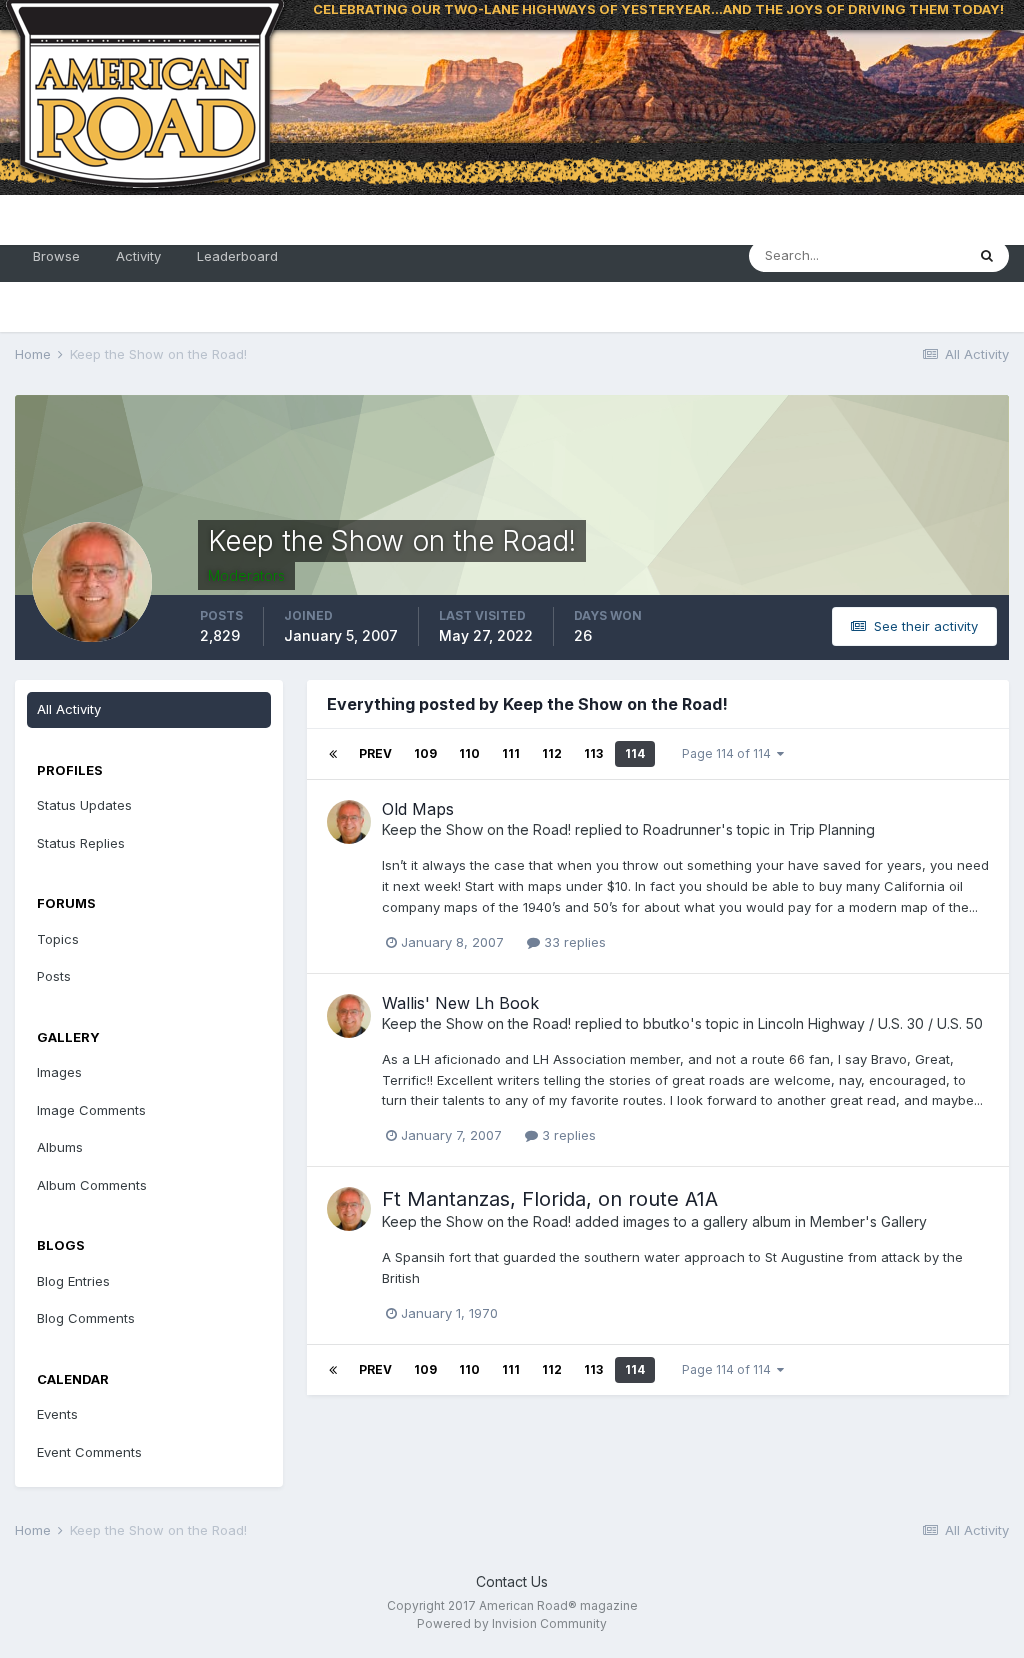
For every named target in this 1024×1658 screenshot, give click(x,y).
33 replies (573, 942)
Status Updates (84, 805)
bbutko (666, 1023)
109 (425, 753)
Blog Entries (73, 1281)
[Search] (987, 256)
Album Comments (92, 1185)
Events (57, 1414)
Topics (58, 939)
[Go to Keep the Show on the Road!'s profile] (349, 822)
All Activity (69, 709)
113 (593, 753)
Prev (375, 753)
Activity (138, 256)
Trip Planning (832, 829)
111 (511, 753)
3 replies (567, 1135)
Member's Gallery (868, 1221)
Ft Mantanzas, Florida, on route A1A (550, 1199)
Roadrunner (682, 829)
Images (59, 1072)
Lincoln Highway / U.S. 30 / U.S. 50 (870, 1023)
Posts (54, 976)
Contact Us (512, 1581)
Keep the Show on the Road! (476, 829)
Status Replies (81, 843)
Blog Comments (86, 1318)
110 (469, 753)
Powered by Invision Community (512, 1623)
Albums (60, 1147)
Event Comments (89, 1452)
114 (635, 753)
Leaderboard (237, 256)
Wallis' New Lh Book (460, 1003)
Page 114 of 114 (729, 753)
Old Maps (418, 809)
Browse (56, 256)
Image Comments (91, 1110)
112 (552, 753)
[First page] (333, 754)
